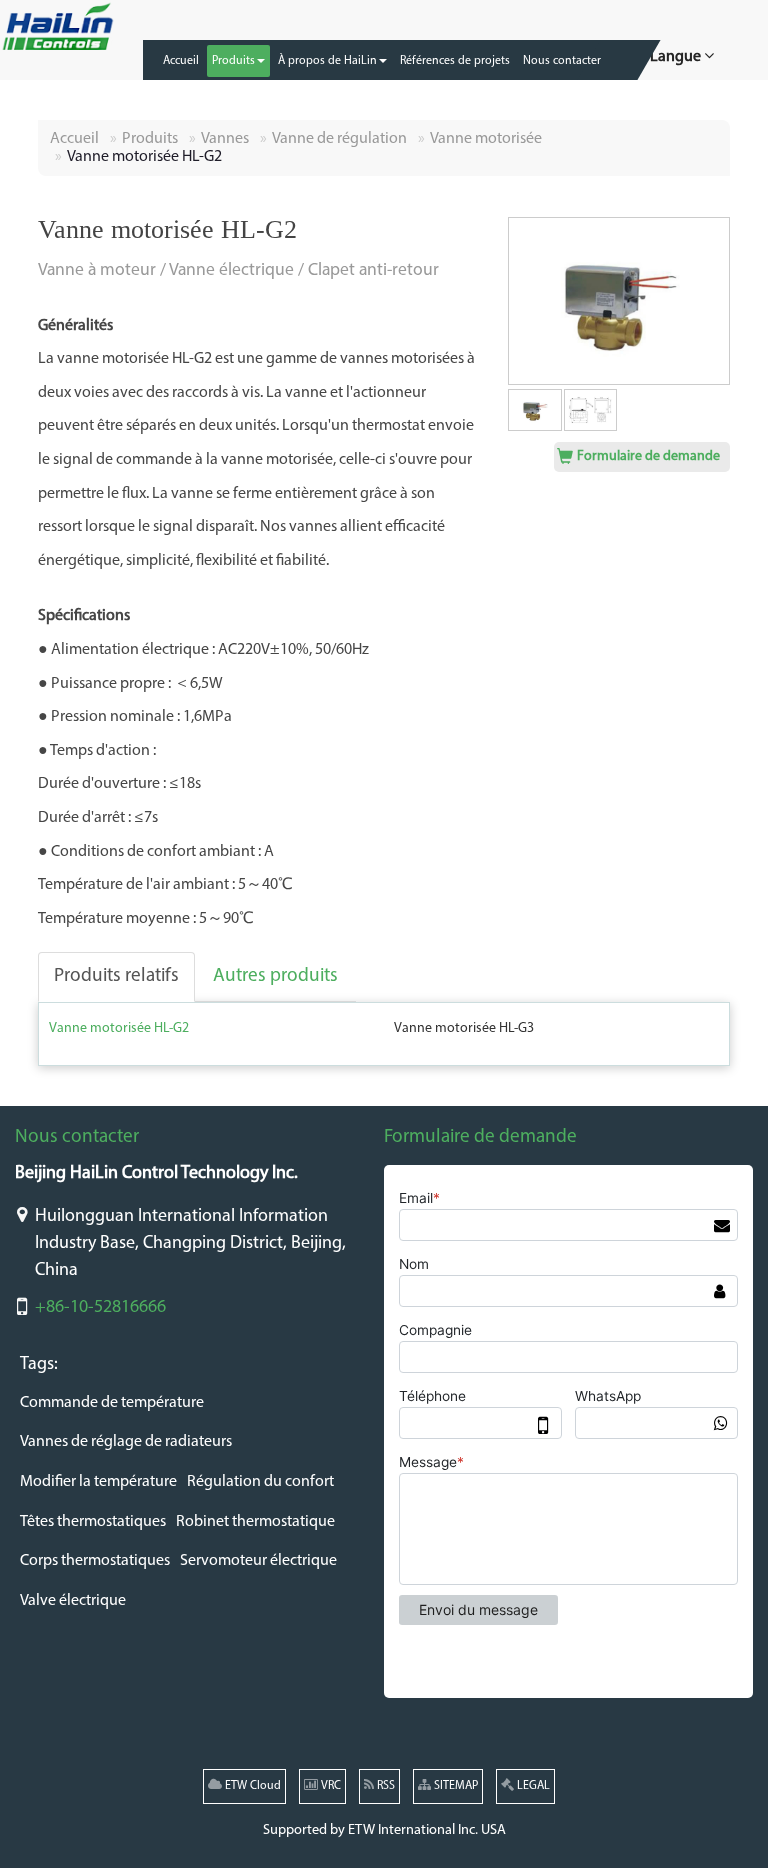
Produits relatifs (116, 976)
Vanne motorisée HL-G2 (119, 1028)
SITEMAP (454, 1786)
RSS (384, 1786)
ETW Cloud (251, 1786)
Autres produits (275, 976)
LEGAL (532, 1786)
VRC (329, 1786)
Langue (677, 57)
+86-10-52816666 (100, 1308)
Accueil (74, 139)
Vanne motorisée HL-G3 (464, 1028)
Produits (150, 139)
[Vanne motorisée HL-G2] (618, 301)
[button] (238, 61)
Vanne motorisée (486, 139)
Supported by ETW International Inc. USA (384, 1830)
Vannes (225, 139)
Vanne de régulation (339, 139)
